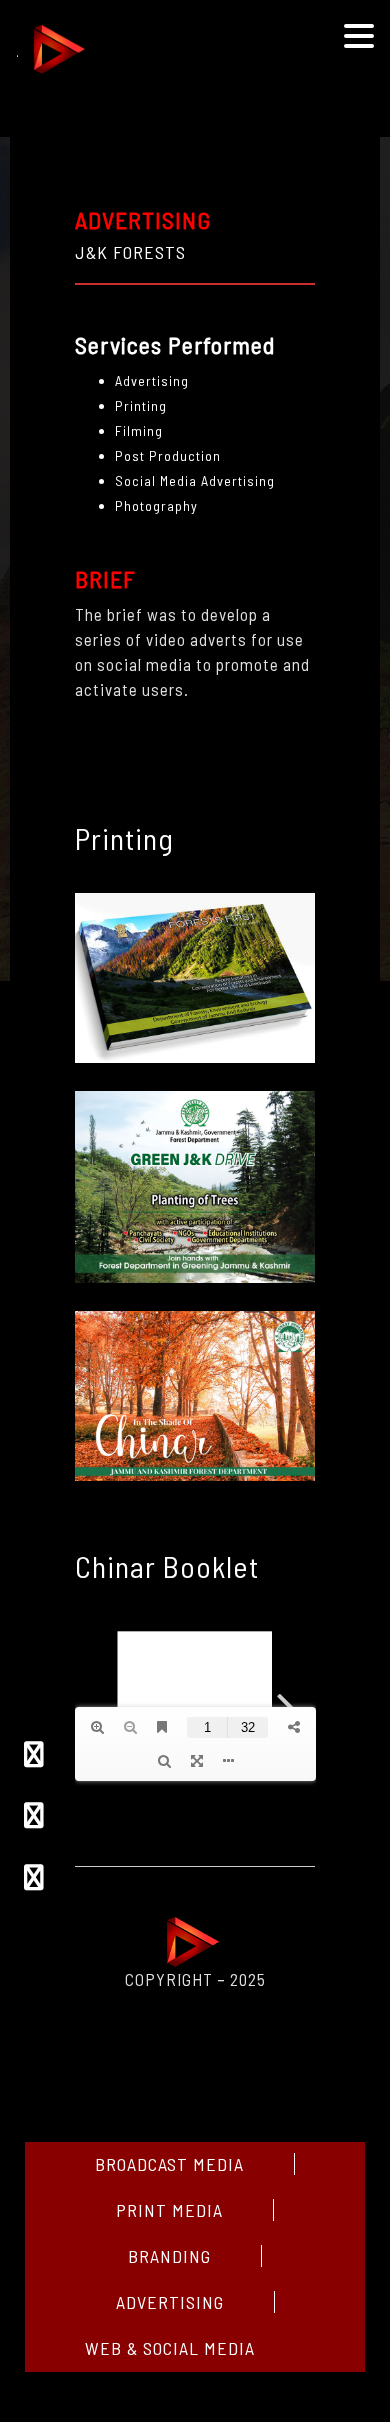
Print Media (169, 2210)
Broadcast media (169, 2164)
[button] (359, 37)
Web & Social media (170, 2348)
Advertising (170, 2302)
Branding (169, 2256)
